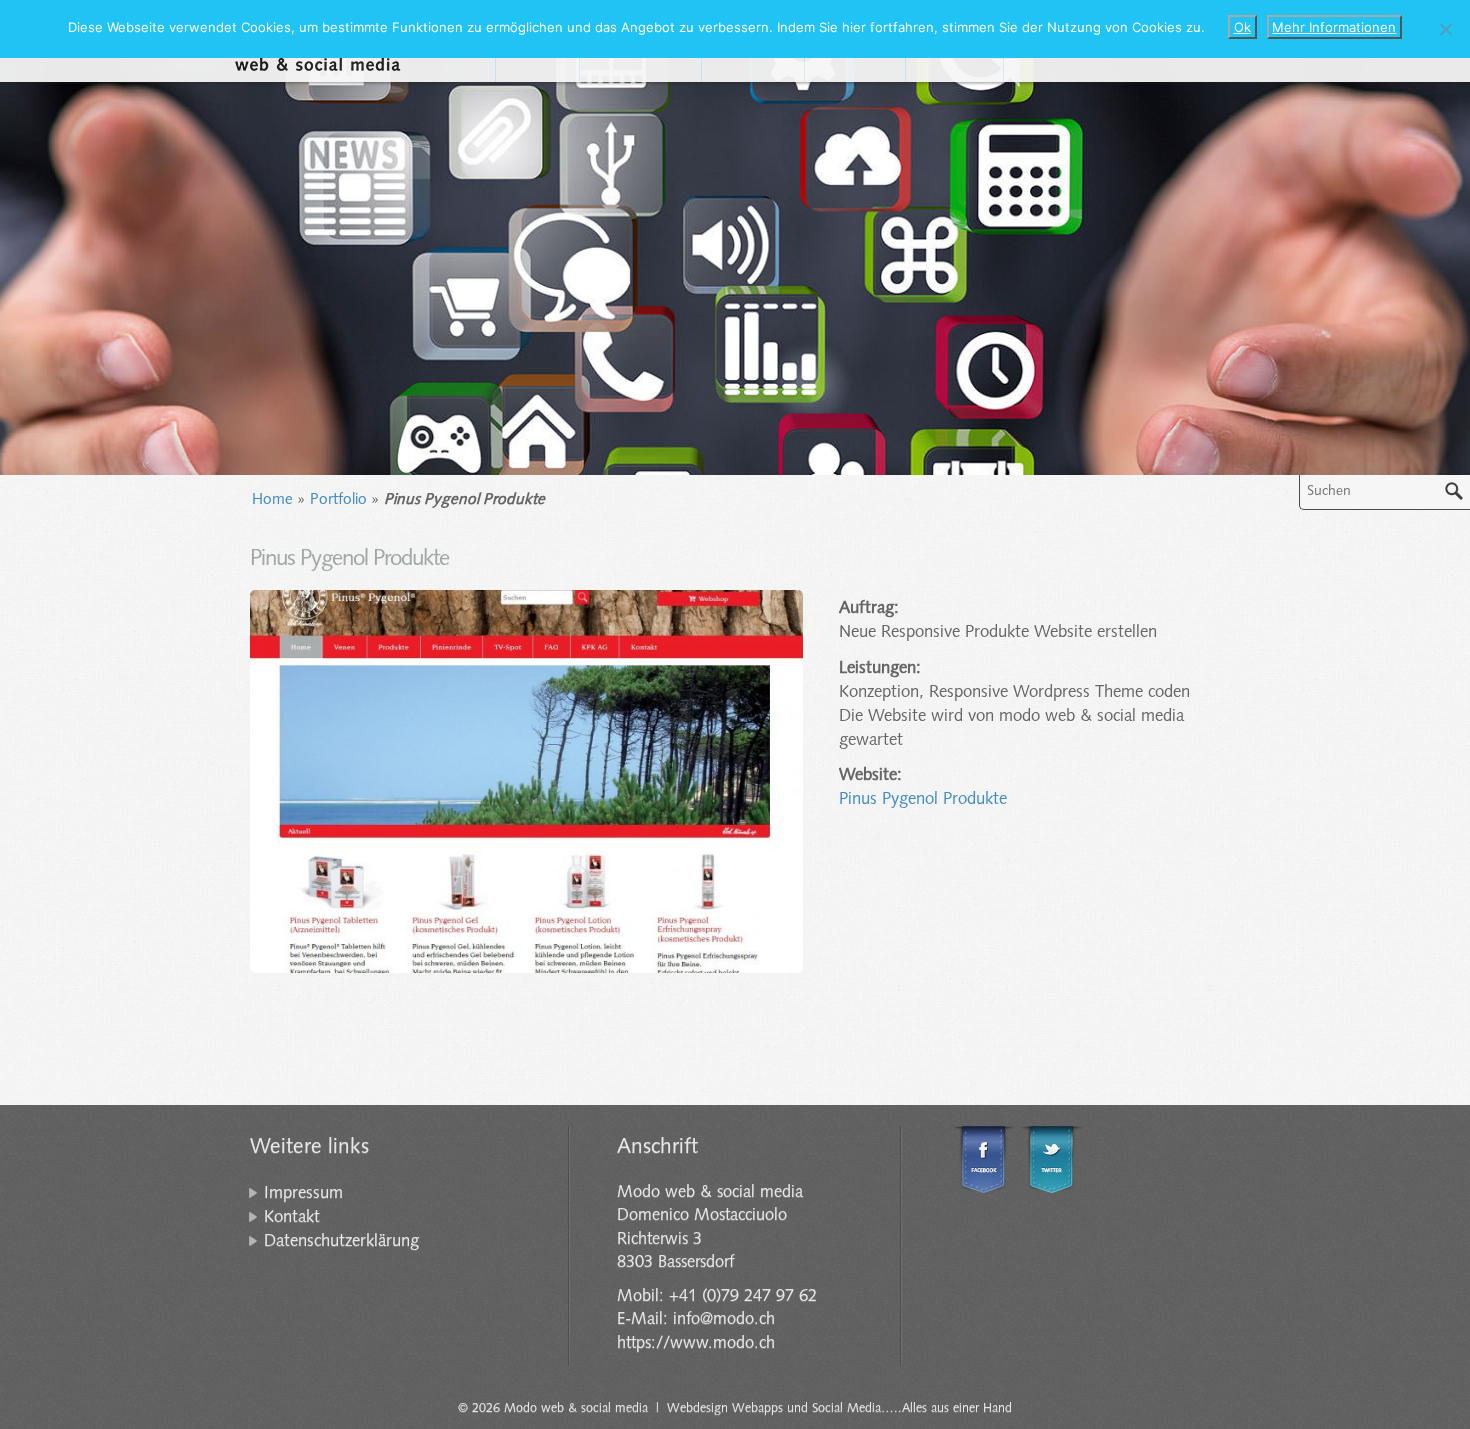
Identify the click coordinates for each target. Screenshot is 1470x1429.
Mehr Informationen (1334, 27)
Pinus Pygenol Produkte (923, 799)
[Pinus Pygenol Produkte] (526, 781)
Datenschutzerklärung (341, 1241)
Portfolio (338, 500)
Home (272, 500)
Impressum (303, 1193)
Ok (1242, 27)
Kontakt (292, 1217)
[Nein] (1445, 29)
